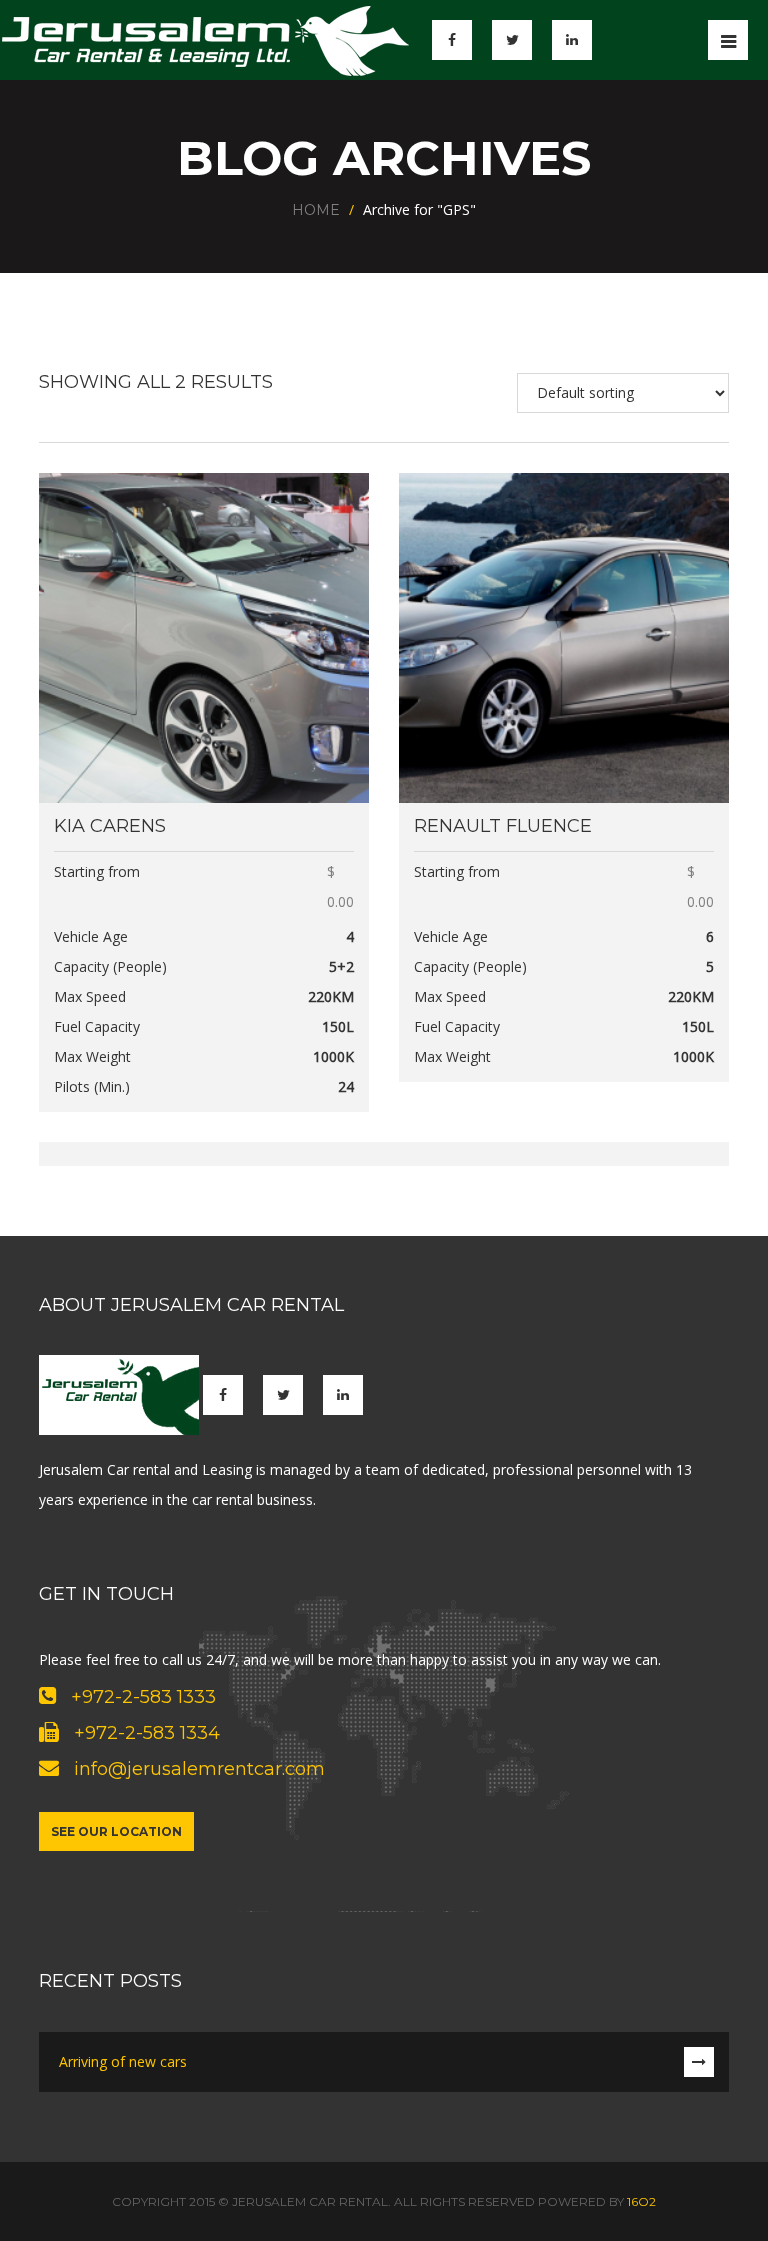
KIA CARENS (110, 826)
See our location (116, 1831)
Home (316, 210)
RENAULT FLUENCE (503, 826)
